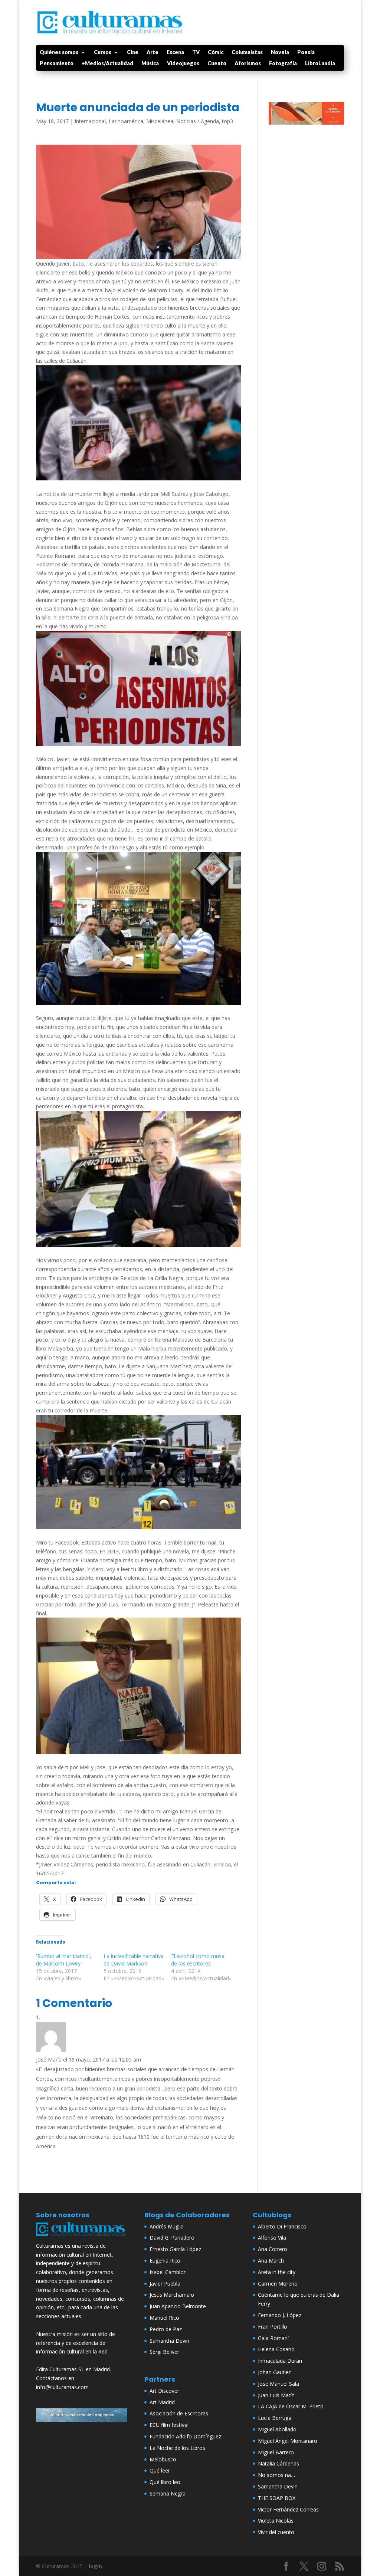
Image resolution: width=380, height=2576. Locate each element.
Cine (133, 52)
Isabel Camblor (168, 2272)
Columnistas (247, 52)
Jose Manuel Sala (279, 2384)
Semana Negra (168, 2493)
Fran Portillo (273, 2327)
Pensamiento (57, 64)
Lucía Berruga (275, 2418)
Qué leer (160, 2470)
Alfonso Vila (272, 2238)
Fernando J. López (280, 2315)
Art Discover (164, 2391)
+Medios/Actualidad (107, 64)
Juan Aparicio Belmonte (178, 2306)
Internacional (90, 121)
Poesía (306, 52)
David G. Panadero (172, 2238)
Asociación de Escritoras (179, 2413)
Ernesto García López (175, 2249)
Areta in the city (277, 2272)
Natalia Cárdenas (279, 2463)
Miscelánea (160, 121)
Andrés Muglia (167, 2226)
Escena (175, 52)
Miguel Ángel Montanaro (288, 2441)
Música (150, 64)
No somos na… (276, 2475)
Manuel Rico (164, 2318)
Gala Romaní (273, 2338)
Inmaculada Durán (280, 2361)
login (95, 2566)
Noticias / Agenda (198, 121)
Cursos (103, 52)
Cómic (216, 52)
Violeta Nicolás (276, 2521)
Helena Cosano (276, 2349)
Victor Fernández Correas (288, 2509)
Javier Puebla (165, 2284)
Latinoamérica (126, 121)
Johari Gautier (274, 2372)
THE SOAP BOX (277, 2498)
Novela (280, 52)
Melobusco (163, 2459)
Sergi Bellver (164, 2352)
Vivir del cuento (276, 2532)
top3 (227, 121)
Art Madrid (162, 2402)
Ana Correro (273, 2249)
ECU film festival (169, 2425)
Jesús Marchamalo (172, 2295)
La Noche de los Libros (177, 2448)
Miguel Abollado (277, 2429)
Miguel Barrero (276, 2452)
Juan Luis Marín (276, 2395)
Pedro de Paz (166, 2329)
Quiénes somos (59, 52)
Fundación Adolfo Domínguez (185, 2436)
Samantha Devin (169, 2341)
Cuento (217, 64)
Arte (153, 52)
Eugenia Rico (165, 2261)
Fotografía (283, 64)
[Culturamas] (82, 2237)
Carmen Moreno (278, 2284)
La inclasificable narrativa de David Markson (134, 1960)
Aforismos (248, 64)
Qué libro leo (165, 2482)
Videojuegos (183, 64)
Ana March (271, 2261)
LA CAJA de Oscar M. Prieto (291, 2406)
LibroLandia (320, 64)
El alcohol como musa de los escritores (198, 1960)
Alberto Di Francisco (282, 2226)
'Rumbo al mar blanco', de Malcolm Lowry (64, 1960)
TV (196, 52)
